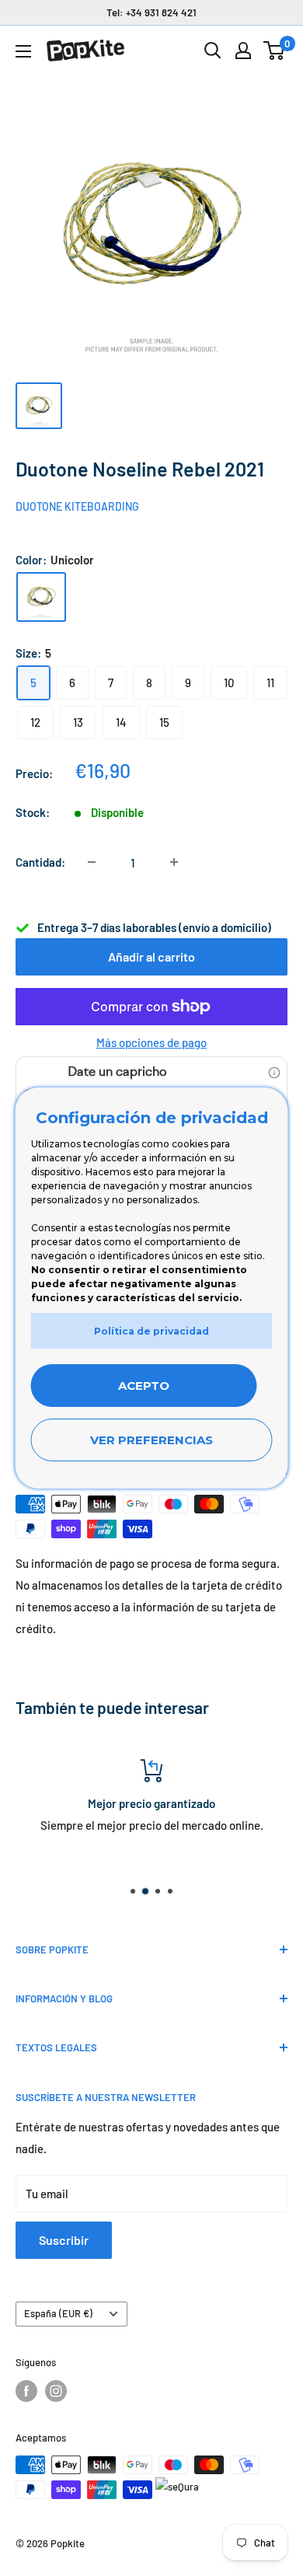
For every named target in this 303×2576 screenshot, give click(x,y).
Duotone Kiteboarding (77, 506)
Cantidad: (40, 862)
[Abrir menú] (23, 51)
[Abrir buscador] (213, 51)
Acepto (144, 1386)
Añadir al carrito (151, 956)
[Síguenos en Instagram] (56, 2391)
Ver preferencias (151, 1440)
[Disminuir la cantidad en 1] (92, 862)
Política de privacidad (151, 1331)
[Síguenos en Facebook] (26, 2391)
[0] (275, 51)
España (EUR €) (58, 2313)
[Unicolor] (41, 597)
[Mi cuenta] (243, 51)
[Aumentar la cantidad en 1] (174, 862)
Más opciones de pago (151, 1042)
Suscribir (64, 2240)
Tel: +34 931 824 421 (151, 12)
